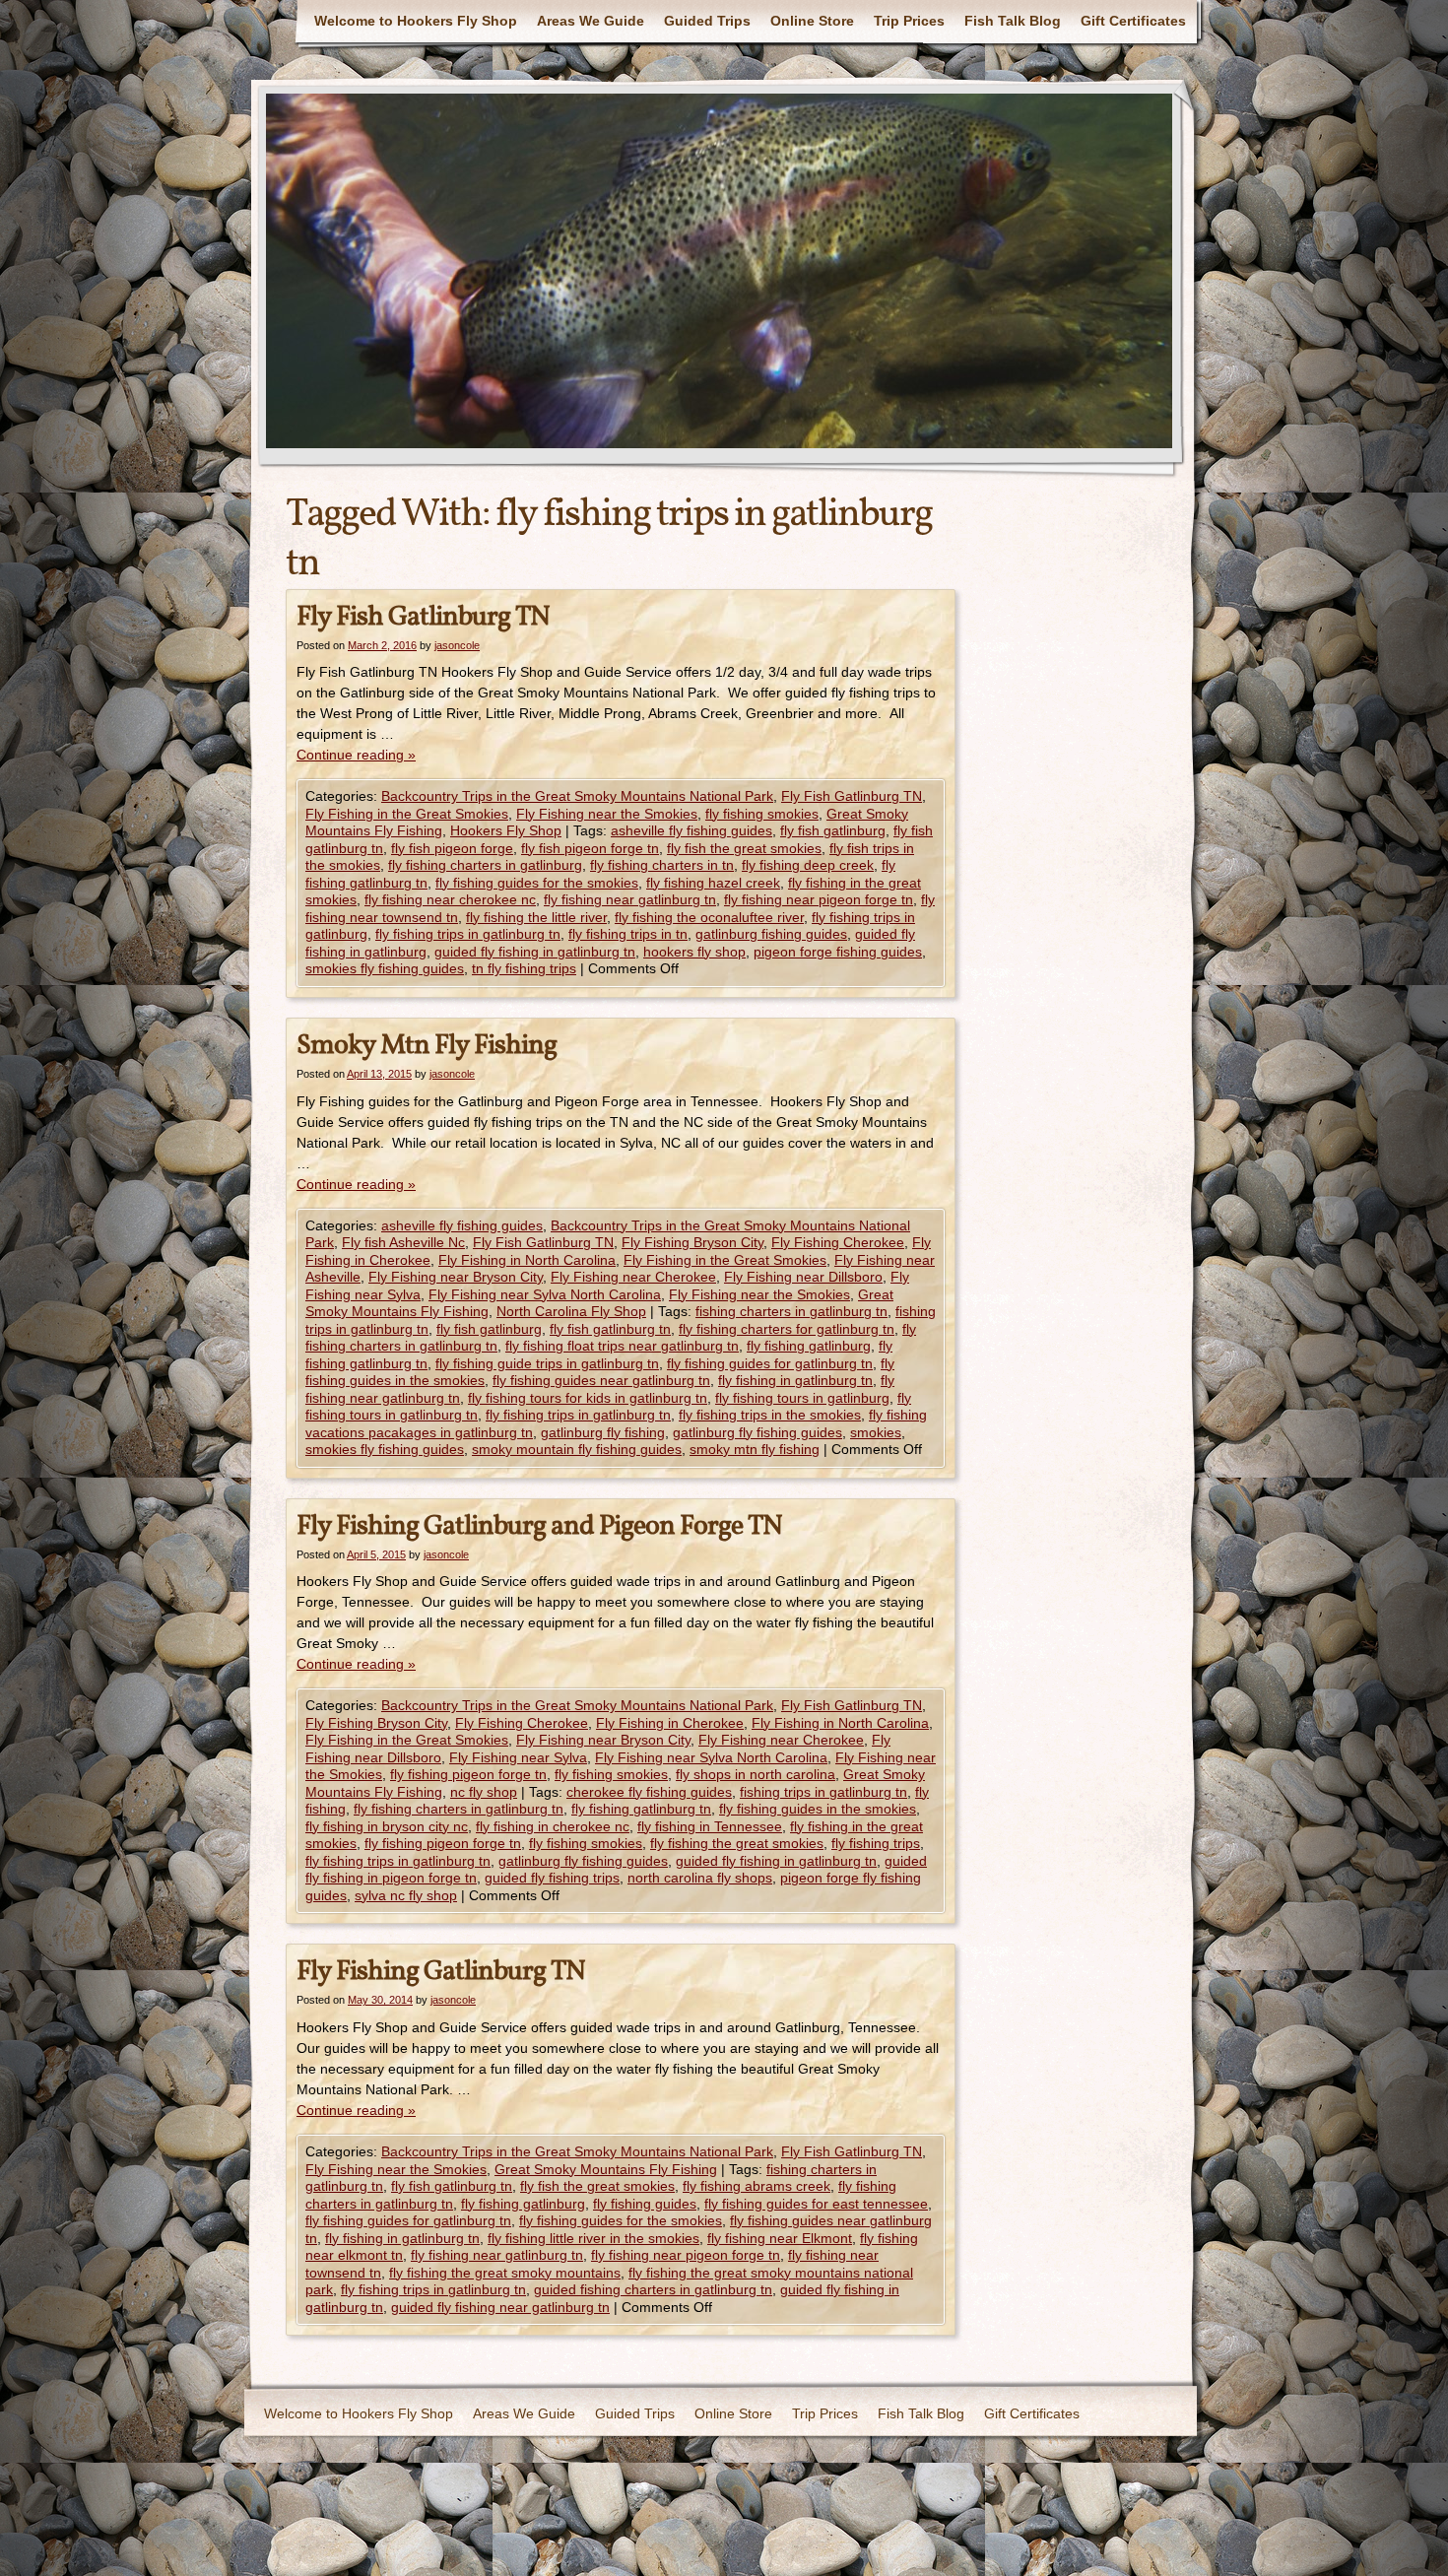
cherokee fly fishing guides (649, 1792)
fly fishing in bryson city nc (387, 1826)
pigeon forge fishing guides (838, 952)
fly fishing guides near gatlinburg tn (601, 1380)
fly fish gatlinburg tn (610, 1329)
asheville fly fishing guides (691, 830)
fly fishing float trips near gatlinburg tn (622, 1346)
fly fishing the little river (536, 917)
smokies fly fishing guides (385, 968)
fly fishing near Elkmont (780, 2238)
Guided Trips (707, 21)
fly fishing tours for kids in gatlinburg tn (588, 1398)
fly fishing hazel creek (713, 883)
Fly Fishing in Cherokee (670, 1723)
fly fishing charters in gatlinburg (485, 865)
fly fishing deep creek (808, 865)
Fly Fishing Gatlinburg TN (441, 1972)
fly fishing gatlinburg (809, 1346)
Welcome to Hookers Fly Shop (416, 21)
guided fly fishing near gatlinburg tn (500, 2307)
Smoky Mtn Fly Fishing (427, 1046)
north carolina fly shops (700, 1878)
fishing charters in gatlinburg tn (791, 1311)
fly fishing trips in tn (628, 934)
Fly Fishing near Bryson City (456, 1277)
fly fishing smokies (762, 814)
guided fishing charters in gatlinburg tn (653, 2289)
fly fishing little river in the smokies (593, 2238)
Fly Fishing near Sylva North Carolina (545, 1294)
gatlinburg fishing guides (771, 934)
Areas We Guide (591, 21)
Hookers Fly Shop (506, 830)
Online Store (812, 21)
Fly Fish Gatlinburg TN (423, 617)
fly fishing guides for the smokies (537, 883)
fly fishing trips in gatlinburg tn (468, 934)
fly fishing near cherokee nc (450, 899)
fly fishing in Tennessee (710, 1826)
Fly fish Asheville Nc (403, 1242)
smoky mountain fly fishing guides (577, 1449)
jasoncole (457, 645)
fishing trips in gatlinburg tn (823, 1792)
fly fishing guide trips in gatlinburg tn (547, 1363)
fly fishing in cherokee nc (553, 1826)
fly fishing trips (876, 1843)
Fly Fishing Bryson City (692, 1242)
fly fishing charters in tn (662, 865)
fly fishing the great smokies (737, 1843)
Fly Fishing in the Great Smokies (407, 814)
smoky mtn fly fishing (755, 1449)
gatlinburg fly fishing (603, 1432)
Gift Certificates (1133, 21)
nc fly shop (484, 1792)
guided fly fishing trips (552, 1878)
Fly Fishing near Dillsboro (803, 1277)
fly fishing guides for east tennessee (816, 2204)
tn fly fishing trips (524, 968)
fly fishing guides (645, 2204)
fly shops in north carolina (756, 1774)
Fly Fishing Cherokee (838, 1242)
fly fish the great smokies (744, 848)
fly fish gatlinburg (833, 830)
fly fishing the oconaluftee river (709, 917)
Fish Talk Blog (1013, 21)
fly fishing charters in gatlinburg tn (459, 1809)
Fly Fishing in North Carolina (527, 1260)
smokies (876, 1432)
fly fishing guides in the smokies (818, 1809)
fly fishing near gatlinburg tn (630, 899)
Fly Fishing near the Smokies (607, 814)
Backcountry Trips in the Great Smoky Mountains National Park (577, 796)
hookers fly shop (694, 952)
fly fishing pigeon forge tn (468, 1774)
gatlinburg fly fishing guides (757, 1432)
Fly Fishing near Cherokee (633, 1277)
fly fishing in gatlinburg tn (795, 1380)
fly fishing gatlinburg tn (641, 1809)
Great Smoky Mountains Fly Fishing (606, 2169)
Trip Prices (909, 21)
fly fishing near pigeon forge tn (819, 899)
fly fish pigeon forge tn (590, 848)
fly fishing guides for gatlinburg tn (770, 1363)
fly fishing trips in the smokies (770, 1415)
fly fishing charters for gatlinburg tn (787, 1329)
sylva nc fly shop (406, 1895)
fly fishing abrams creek (757, 2186)
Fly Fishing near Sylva (518, 1757)
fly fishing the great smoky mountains (505, 2273)
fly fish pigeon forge (452, 848)
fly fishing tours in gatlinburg (802, 1398)
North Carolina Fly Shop (571, 1311)
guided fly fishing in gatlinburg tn (535, 952)
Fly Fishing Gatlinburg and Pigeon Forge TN (539, 1526)
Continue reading (356, 755)
